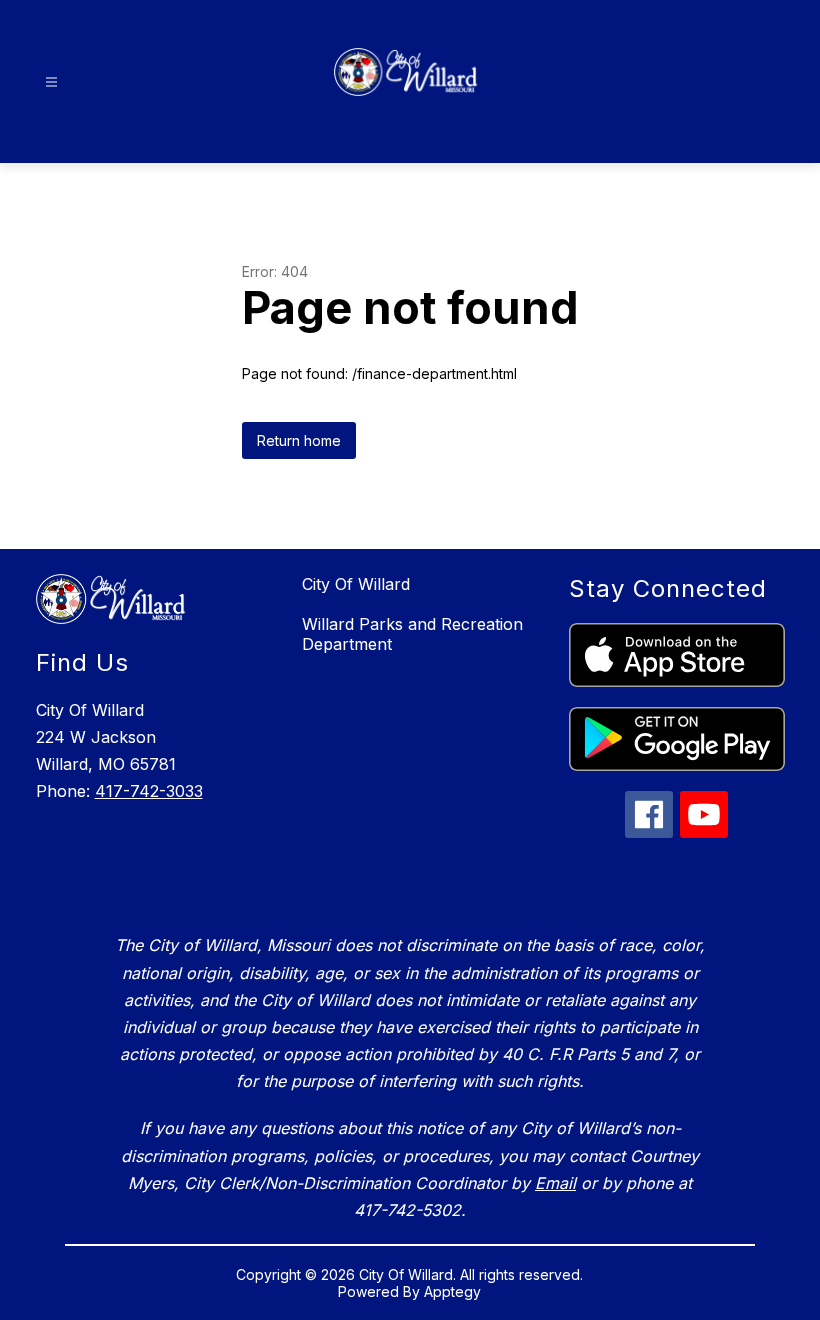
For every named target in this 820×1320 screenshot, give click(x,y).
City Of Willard (356, 584)
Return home (299, 440)
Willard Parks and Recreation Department (412, 634)
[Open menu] (51, 82)
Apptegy (452, 1291)
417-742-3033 (149, 791)
